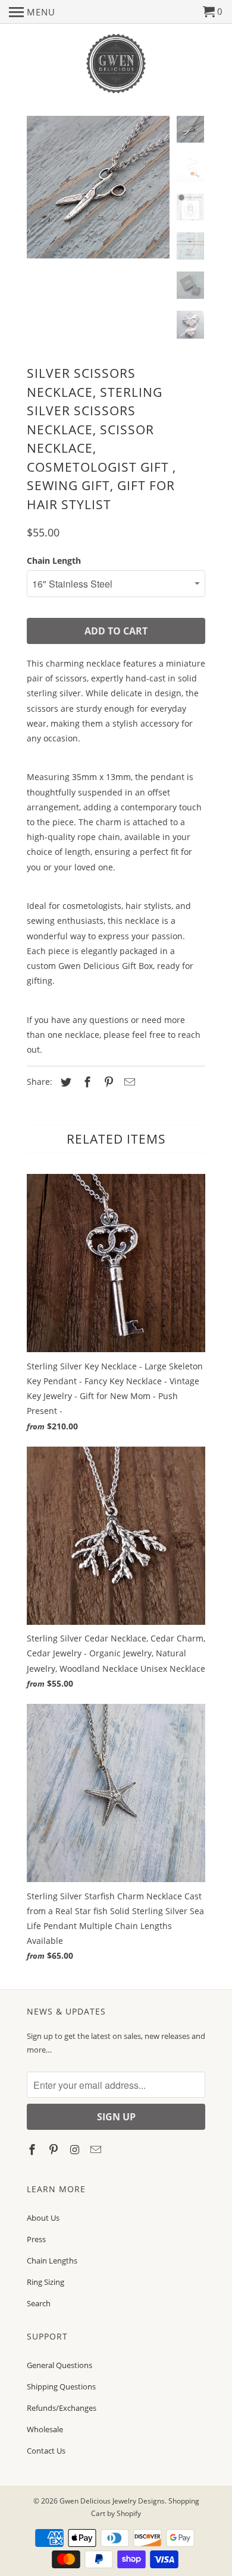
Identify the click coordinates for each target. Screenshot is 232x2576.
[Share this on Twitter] (64, 1082)
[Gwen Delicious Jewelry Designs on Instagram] (76, 2149)
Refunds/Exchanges (62, 2408)
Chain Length (54, 561)
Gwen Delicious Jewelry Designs (112, 2501)
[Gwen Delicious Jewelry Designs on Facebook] (33, 2149)
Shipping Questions (61, 2386)
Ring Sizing (46, 2282)
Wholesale (45, 2429)
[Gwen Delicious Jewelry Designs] (116, 64)
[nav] (32, 12)
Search (39, 2303)
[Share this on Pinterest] (107, 1082)
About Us (43, 2218)
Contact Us (46, 2451)
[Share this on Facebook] (86, 1082)
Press (36, 2239)
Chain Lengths (52, 2261)
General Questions (59, 2365)
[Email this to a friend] (128, 1082)
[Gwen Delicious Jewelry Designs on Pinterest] (55, 2149)
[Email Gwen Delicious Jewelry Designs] (97, 2149)
